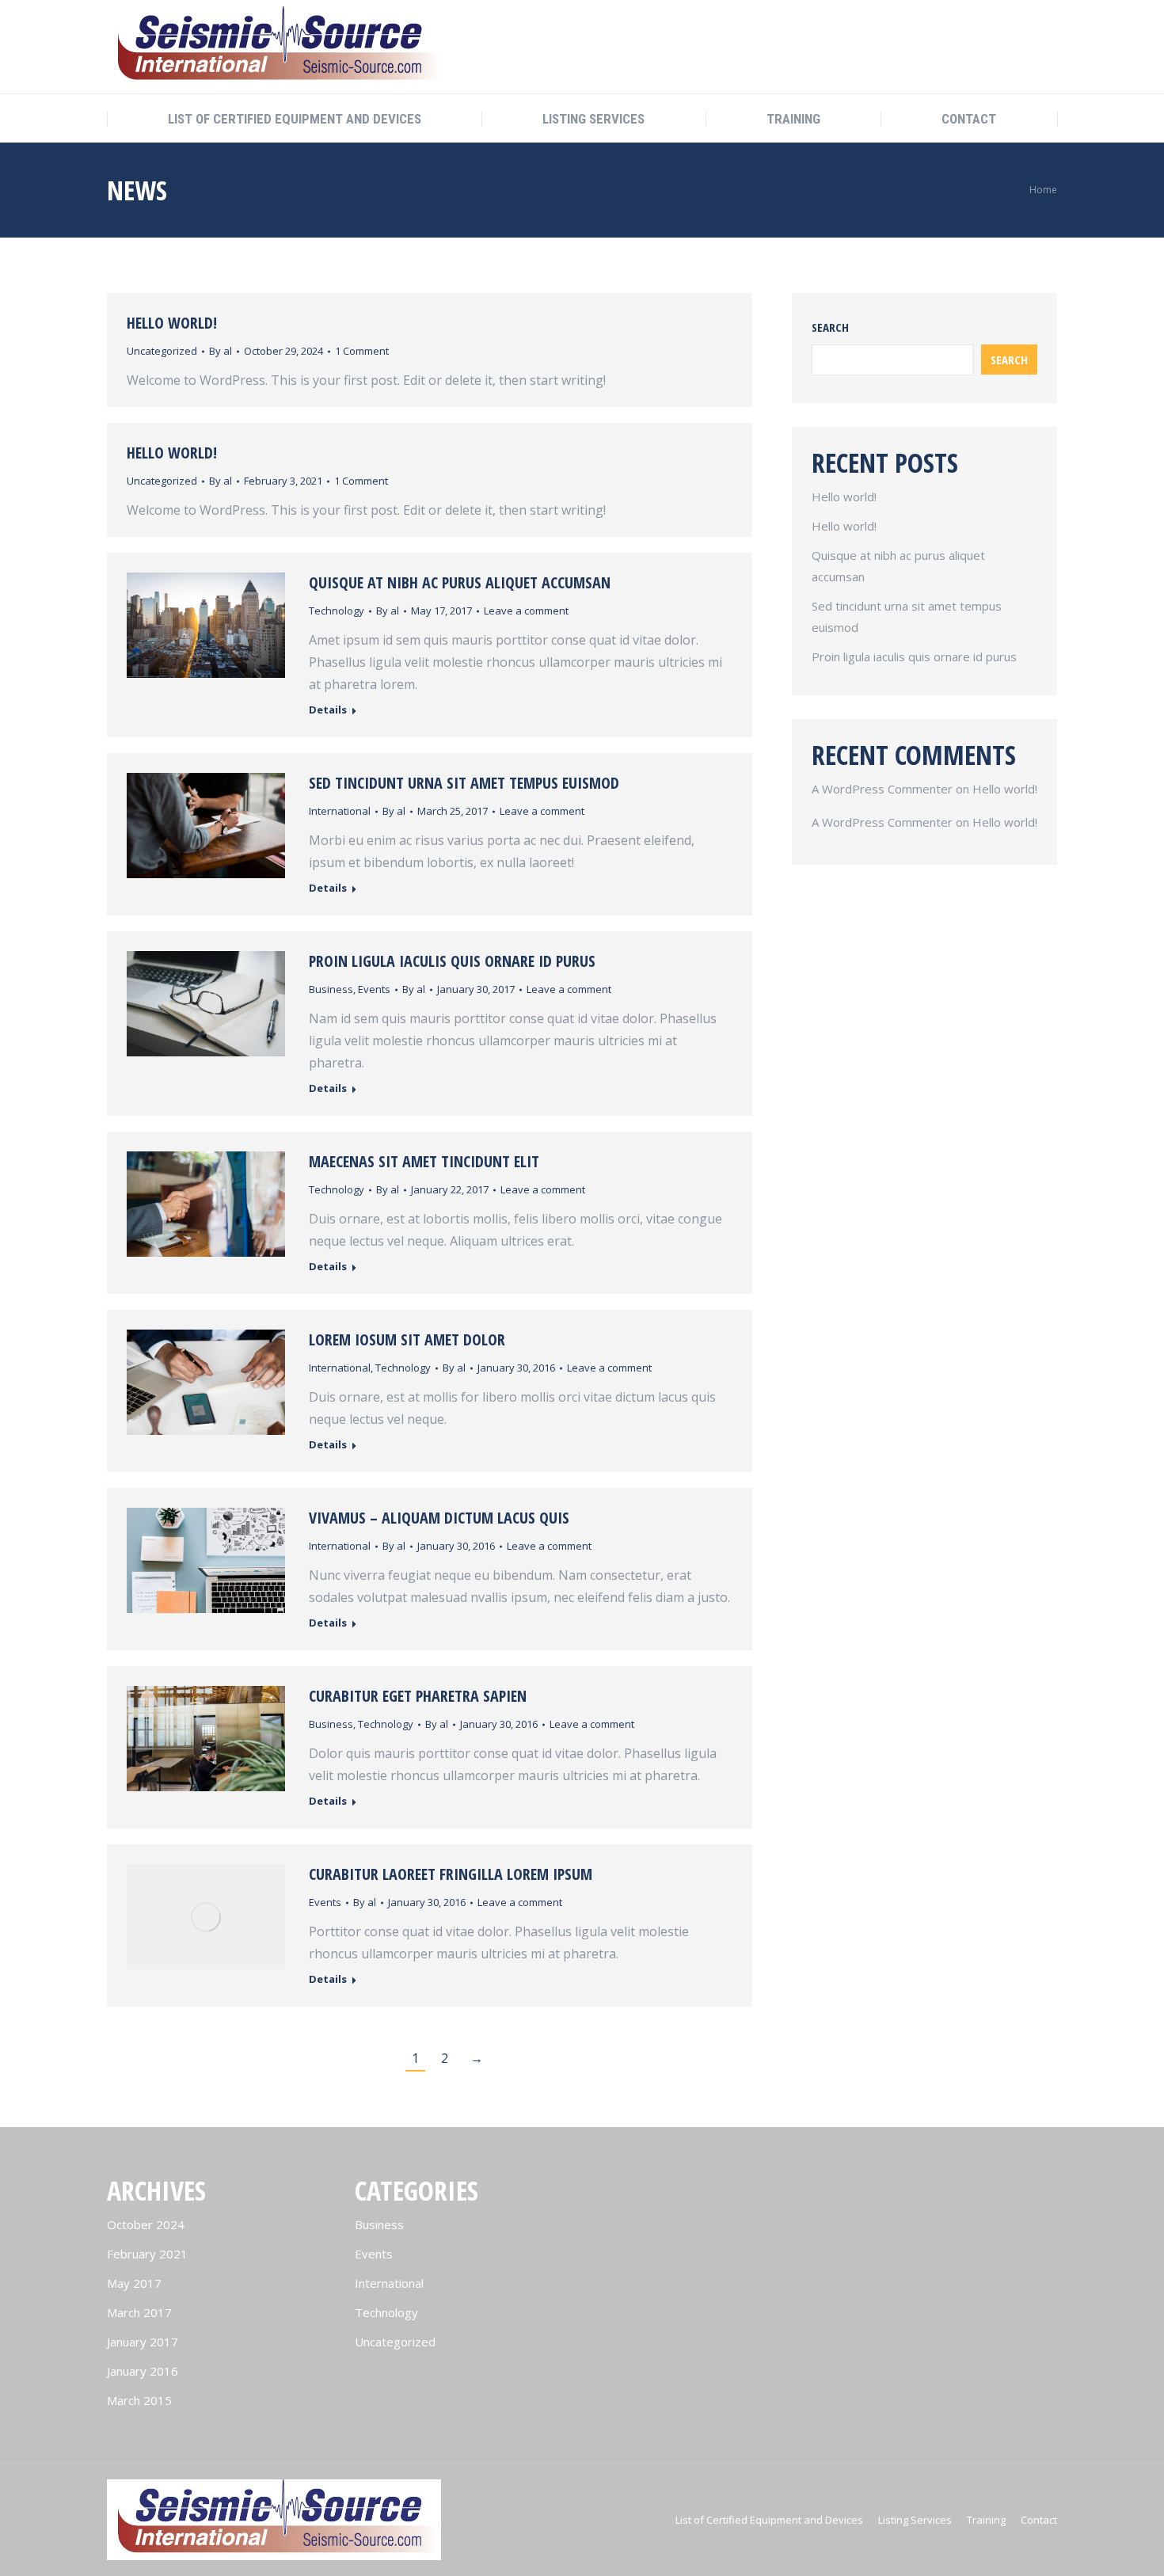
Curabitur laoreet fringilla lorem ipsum (451, 1874)
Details (328, 710)
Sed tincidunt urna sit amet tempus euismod (464, 783)
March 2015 (139, 2400)
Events (374, 989)
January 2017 (143, 2342)
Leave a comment (526, 611)
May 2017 (134, 2283)
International (340, 811)
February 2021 (147, 2254)
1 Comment (362, 351)
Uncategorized (162, 351)
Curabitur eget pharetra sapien (418, 1696)
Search (830, 327)
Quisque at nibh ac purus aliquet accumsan (460, 582)
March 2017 (139, 2312)
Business (331, 989)
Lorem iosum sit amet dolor (407, 1339)
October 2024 (146, 2224)
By (221, 351)
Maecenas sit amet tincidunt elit (424, 1161)
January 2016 (143, 2371)
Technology (337, 611)
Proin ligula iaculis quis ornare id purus (452, 961)
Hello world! (172, 323)
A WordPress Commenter (882, 789)
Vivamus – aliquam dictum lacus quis (439, 1518)
